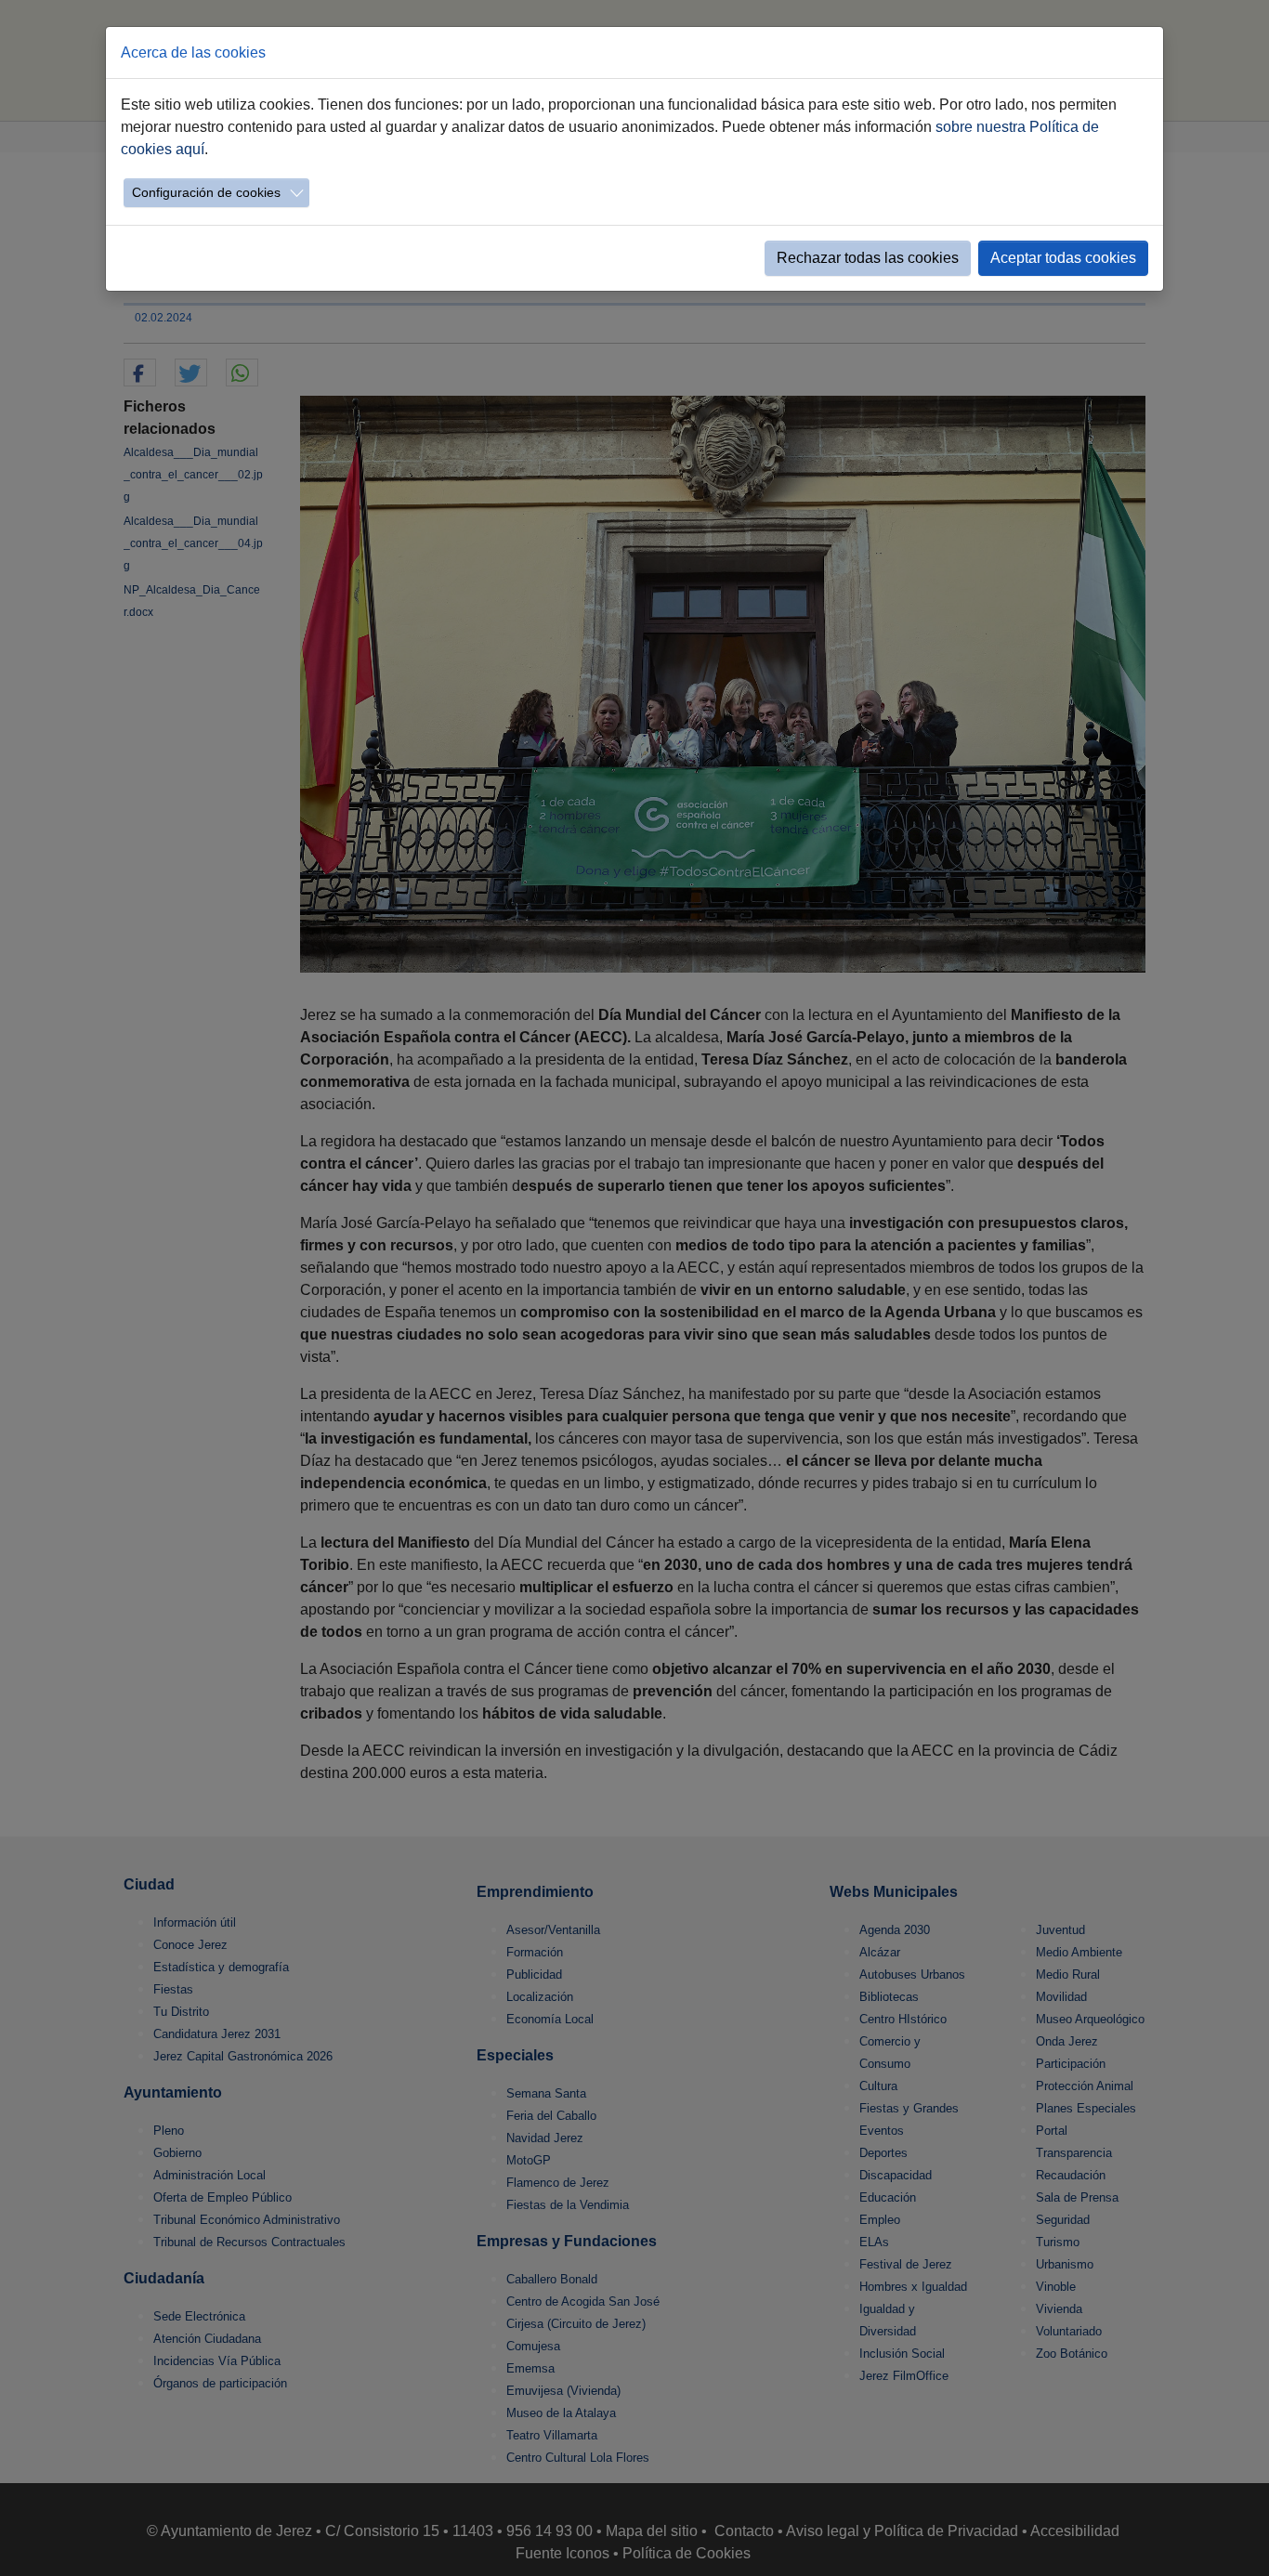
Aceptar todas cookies (1063, 258)
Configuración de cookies (206, 192)
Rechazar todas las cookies (868, 258)
